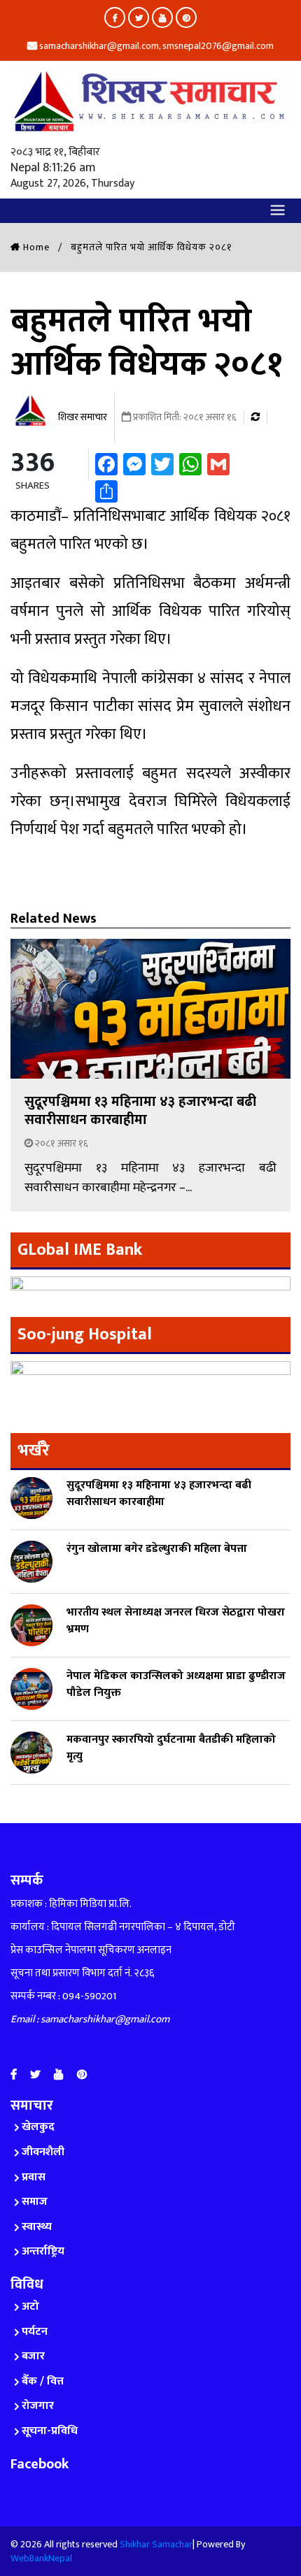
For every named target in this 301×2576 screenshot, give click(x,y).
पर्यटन (35, 2332)
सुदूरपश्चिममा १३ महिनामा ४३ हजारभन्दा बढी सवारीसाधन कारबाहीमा (140, 1111)
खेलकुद (38, 2127)
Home (35, 247)
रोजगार (38, 2406)
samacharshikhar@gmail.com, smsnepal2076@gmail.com (155, 46)
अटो (30, 2307)
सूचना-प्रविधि (50, 2431)
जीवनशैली (43, 2152)
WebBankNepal (41, 2558)
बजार (33, 2356)
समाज (35, 2202)
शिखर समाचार (82, 417)
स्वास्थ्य (37, 2227)
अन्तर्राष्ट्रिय (43, 2251)
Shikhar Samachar (156, 2544)
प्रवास (34, 2177)
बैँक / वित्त (43, 2381)
